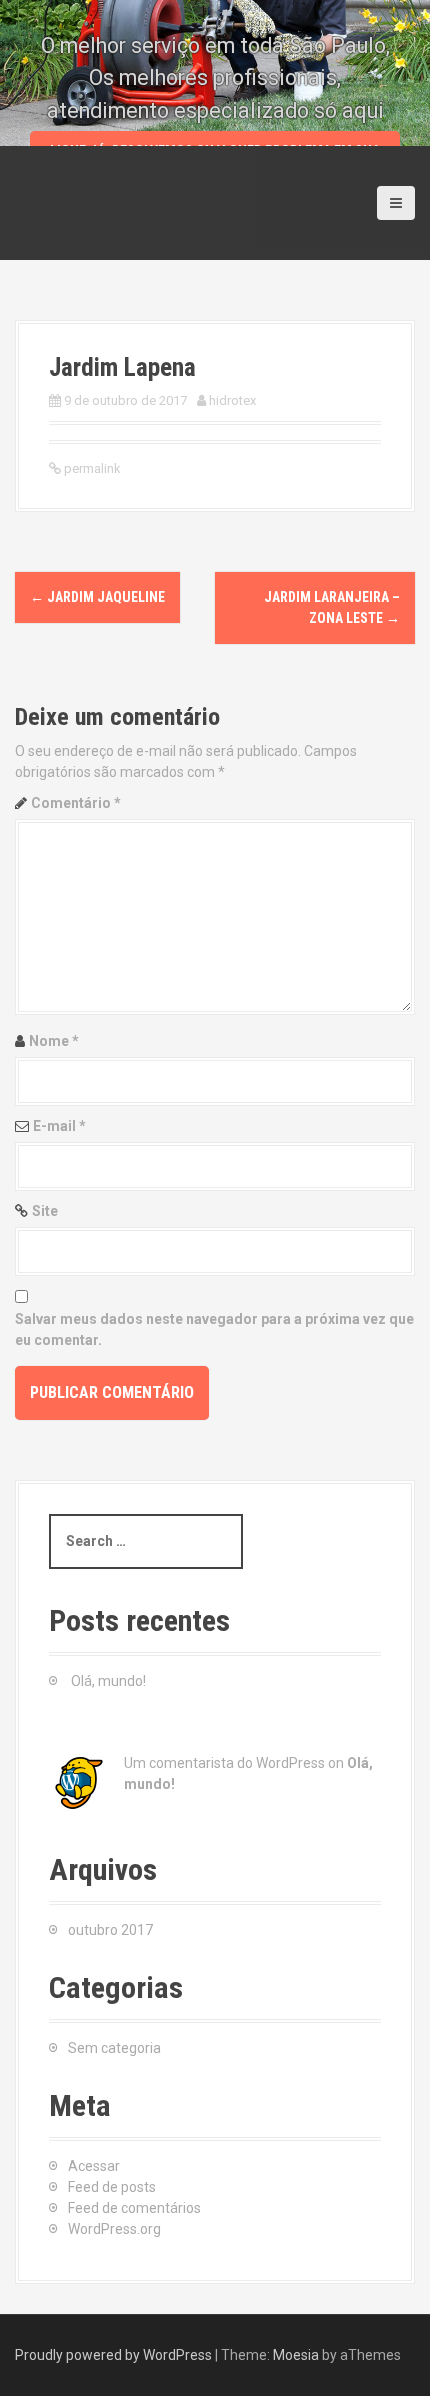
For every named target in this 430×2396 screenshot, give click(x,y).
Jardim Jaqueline (97, 597)
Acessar (94, 2166)
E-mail (59, 1126)
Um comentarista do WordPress (224, 1763)
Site (45, 1211)
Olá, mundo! (108, 1681)
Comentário (76, 803)
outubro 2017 (110, 1930)
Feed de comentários (134, 2208)
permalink (91, 468)
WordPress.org (114, 2229)
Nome (54, 1041)
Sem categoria (114, 2048)
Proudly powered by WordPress (113, 2355)
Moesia (296, 2355)
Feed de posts (112, 2187)
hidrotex (232, 400)
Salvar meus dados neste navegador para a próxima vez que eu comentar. (214, 1329)
